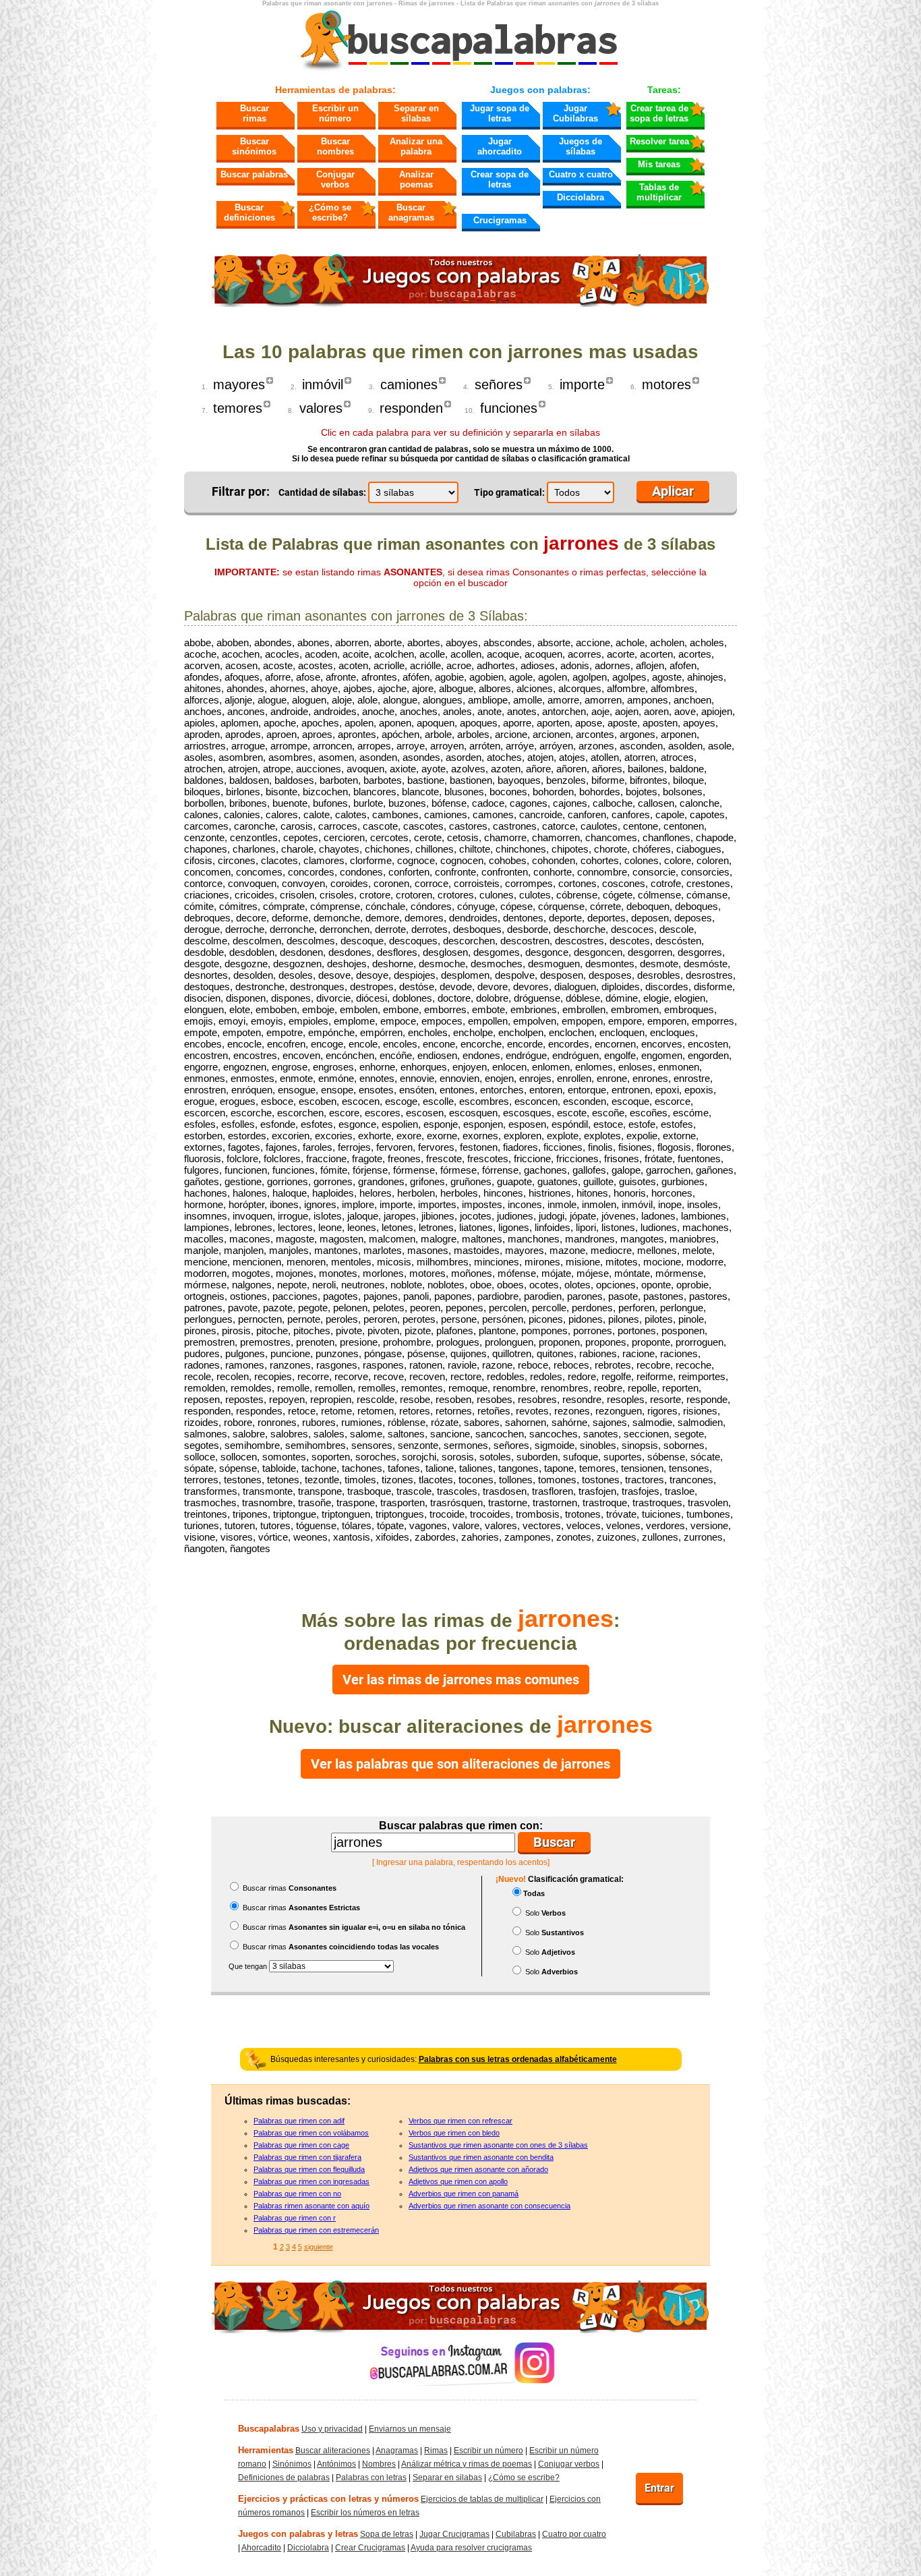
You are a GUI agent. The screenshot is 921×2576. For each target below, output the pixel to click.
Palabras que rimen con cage (301, 2145)
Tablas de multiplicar (659, 192)
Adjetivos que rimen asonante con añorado (478, 2169)
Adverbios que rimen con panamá (464, 2194)
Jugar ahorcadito (500, 146)
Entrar (659, 2488)
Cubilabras (516, 2534)
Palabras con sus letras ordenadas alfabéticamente (518, 2059)
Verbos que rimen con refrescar (460, 2121)
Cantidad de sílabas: (322, 492)
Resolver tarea (659, 141)
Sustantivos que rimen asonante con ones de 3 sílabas (498, 2145)
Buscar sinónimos (254, 146)
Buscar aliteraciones (333, 2451)
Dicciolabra (581, 197)
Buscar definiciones (249, 212)
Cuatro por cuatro (574, 2534)
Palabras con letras (371, 2478)
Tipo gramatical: (509, 492)
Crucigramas (500, 220)
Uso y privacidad (332, 2429)
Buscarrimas (255, 113)
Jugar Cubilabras (575, 113)
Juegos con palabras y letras (298, 2534)
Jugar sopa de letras (500, 113)
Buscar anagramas (411, 212)
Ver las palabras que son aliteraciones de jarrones (460, 1764)
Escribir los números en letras (365, 2513)
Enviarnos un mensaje (410, 2429)
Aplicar (673, 491)
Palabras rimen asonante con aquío (311, 2206)
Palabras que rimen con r (295, 2218)
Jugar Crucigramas (454, 2534)
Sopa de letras (387, 2534)
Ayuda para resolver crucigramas (471, 2548)
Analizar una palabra (416, 146)
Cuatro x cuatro (581, 174)
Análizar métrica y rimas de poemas (467, 2464)
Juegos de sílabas (581, 146)
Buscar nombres (335, 146)
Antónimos (336, 2464)
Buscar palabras (254, 174)
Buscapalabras (269, 2429)
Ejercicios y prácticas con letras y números (328, 2499)
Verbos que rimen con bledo (454, 2133)
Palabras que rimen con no (297, 2194)
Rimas (436, 2451)
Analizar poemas (416, 179)
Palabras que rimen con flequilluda (309, 2169)
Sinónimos (292, 2464)
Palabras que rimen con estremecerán (316, 2230)
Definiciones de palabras (284, 2478)
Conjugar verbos (335, 179)
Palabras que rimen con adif (299, 2121)
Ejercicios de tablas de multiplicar (482, 2499)
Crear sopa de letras (500, 179)
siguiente (319, 2247)
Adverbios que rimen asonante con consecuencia (489, 2206)
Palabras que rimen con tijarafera (307, 2157)
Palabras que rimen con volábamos (311, 2133)
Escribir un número (335, 113)
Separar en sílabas (416, 113)
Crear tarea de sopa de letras (659, 113)
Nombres (379, 2464)
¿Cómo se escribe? (330, 212)
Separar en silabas (447, 2478)
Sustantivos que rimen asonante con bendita (481, 2157)
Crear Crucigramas (370, 2548)
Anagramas (397, 2451)
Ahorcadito (261, 2548)
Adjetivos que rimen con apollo (458, 2181)
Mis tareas (659, 164)
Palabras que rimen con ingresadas (311, 2181)
